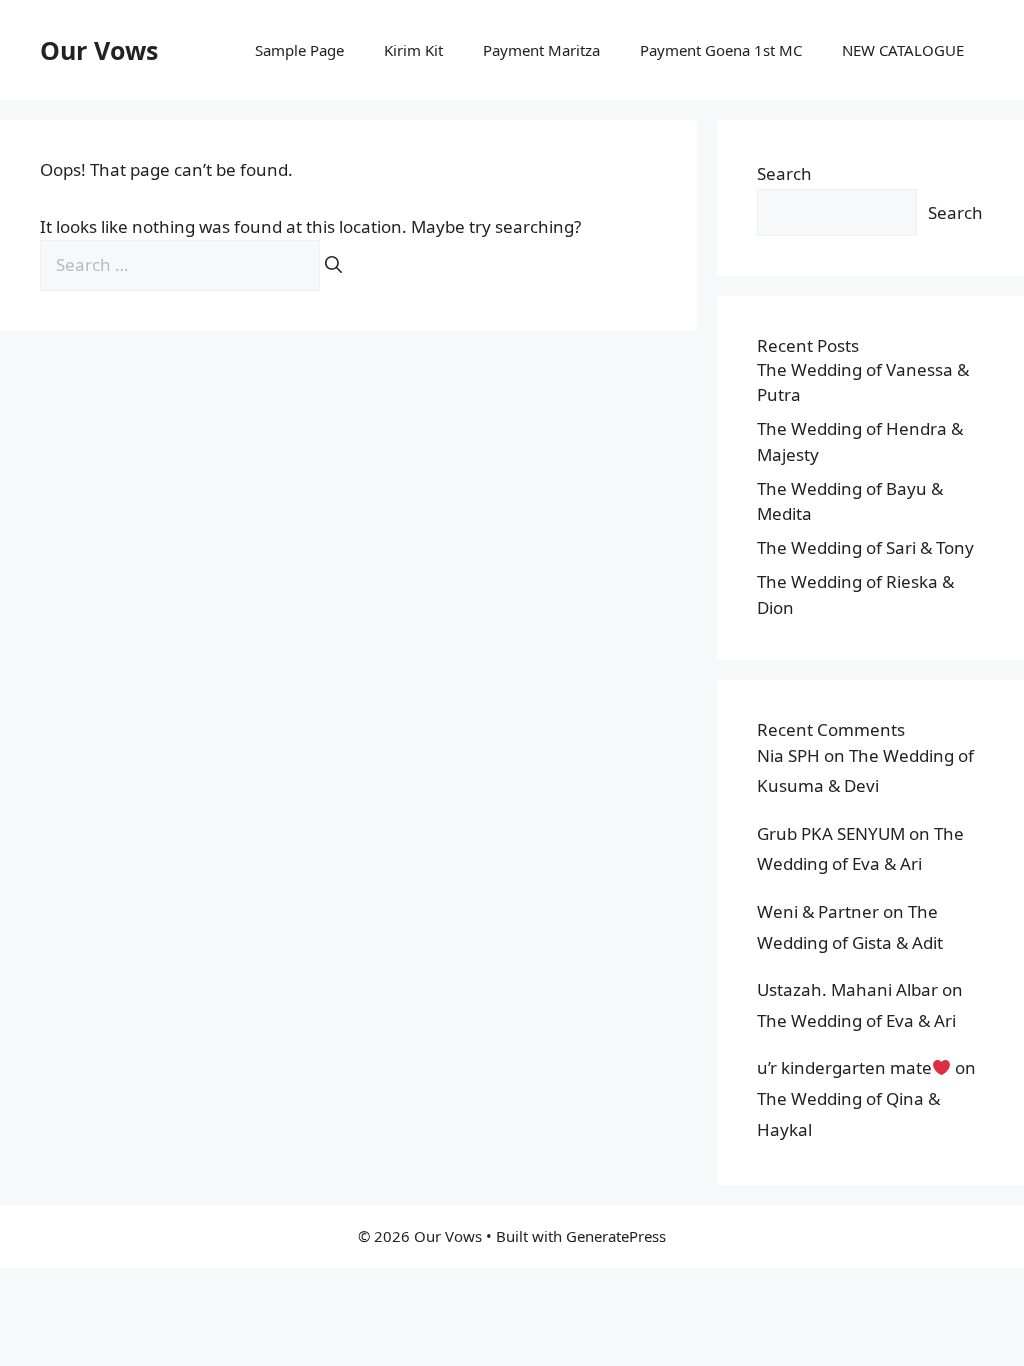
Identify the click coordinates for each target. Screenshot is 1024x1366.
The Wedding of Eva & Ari (856, 1020)
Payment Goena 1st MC (721, 50)
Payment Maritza (541, 50)
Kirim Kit (413, 50)
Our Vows (99, 50)
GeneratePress (616, 1236)
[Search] (333, 265)
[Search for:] (182, 264)
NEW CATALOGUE (903, 50)
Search (784, 173)
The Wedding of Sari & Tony (865, 547)
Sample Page (299, 50)
